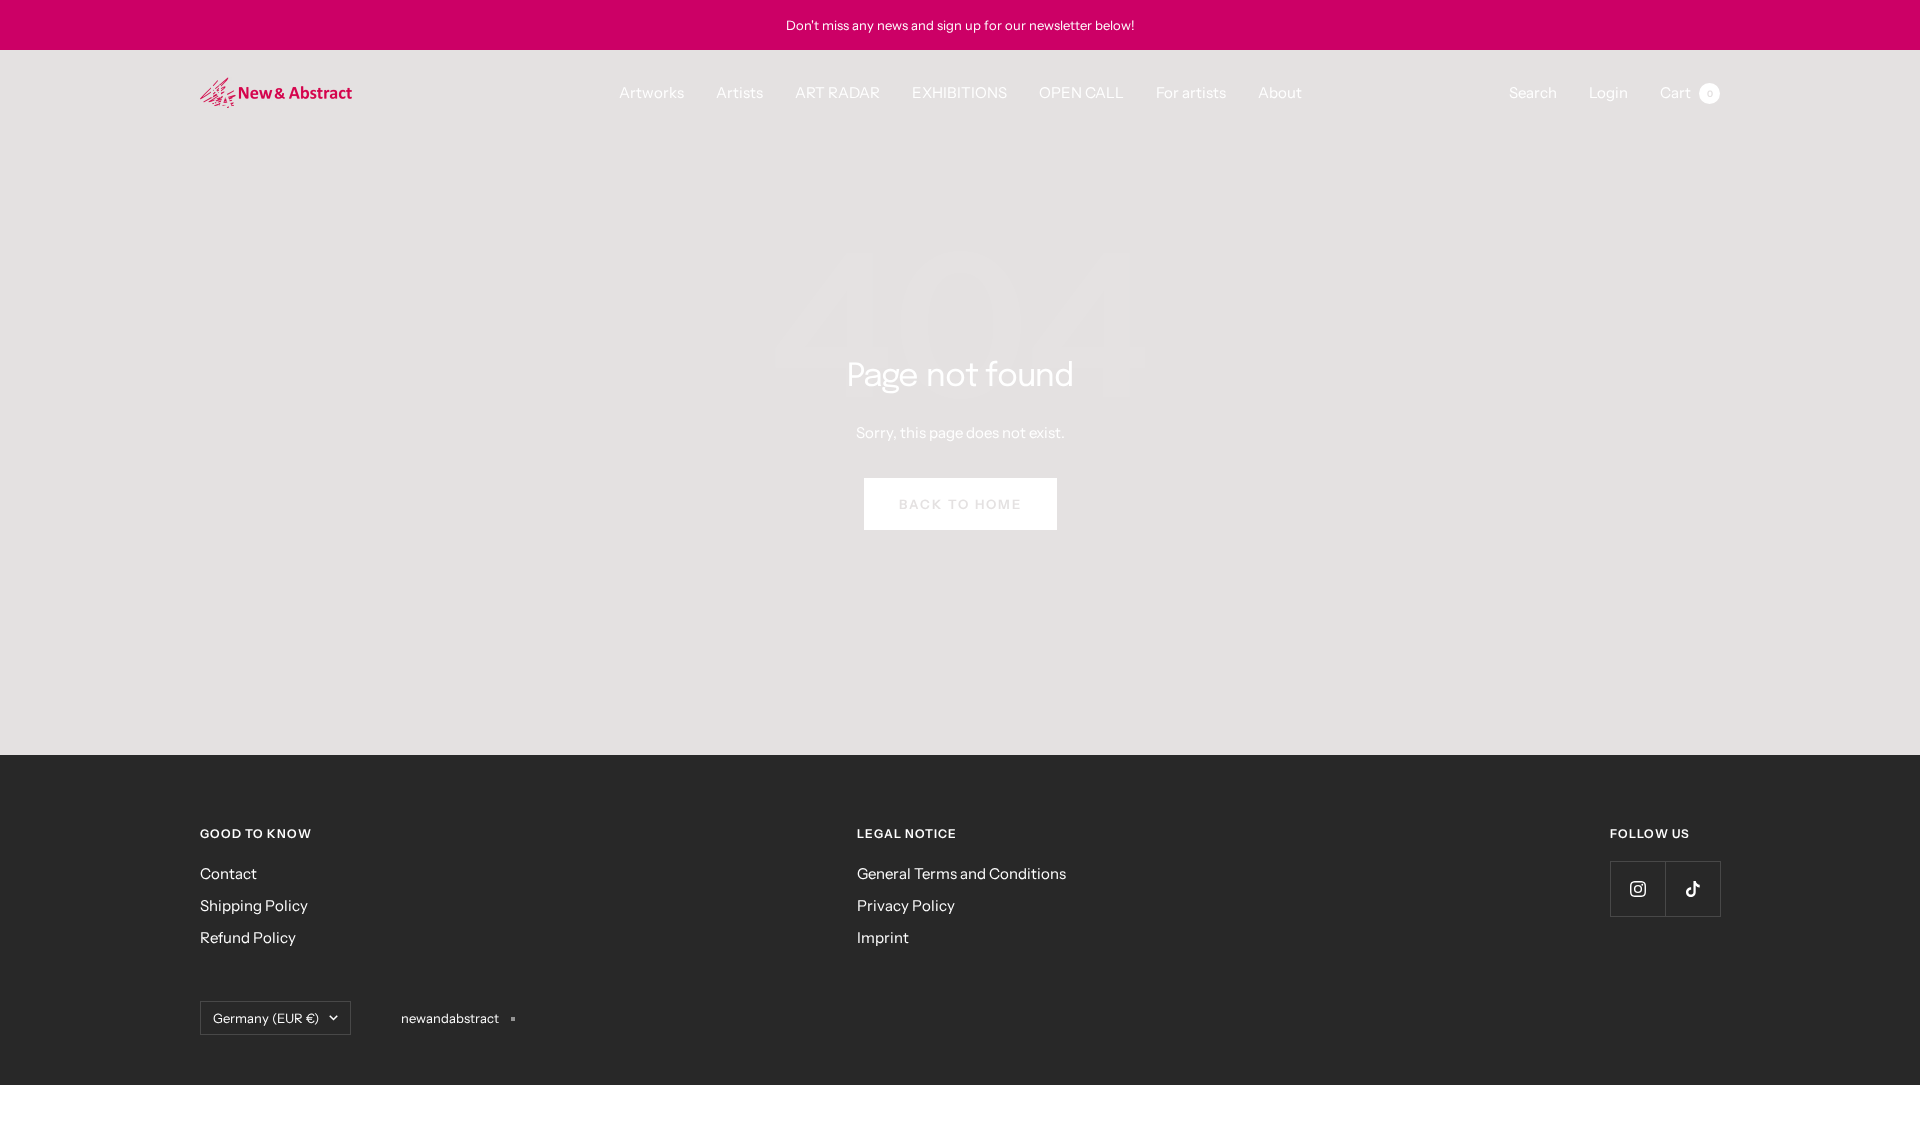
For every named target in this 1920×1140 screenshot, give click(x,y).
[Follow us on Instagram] (1637, 888)
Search (1533, 92)
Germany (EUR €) (266, 1018)
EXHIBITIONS (959, 92)
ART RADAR (837, 92)
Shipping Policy (254, 905)
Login (1608, 92)
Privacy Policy (906, 905)
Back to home (960, 504)
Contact (228, 873)
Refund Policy (248, 937)
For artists (1191, 92)
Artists (739, 92)
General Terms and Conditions (961, 873)
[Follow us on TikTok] (1692, 888)
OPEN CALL (1081, 92)
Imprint (883, 937)
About (1280, 92)
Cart (1686, 92)
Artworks (651, 92)
